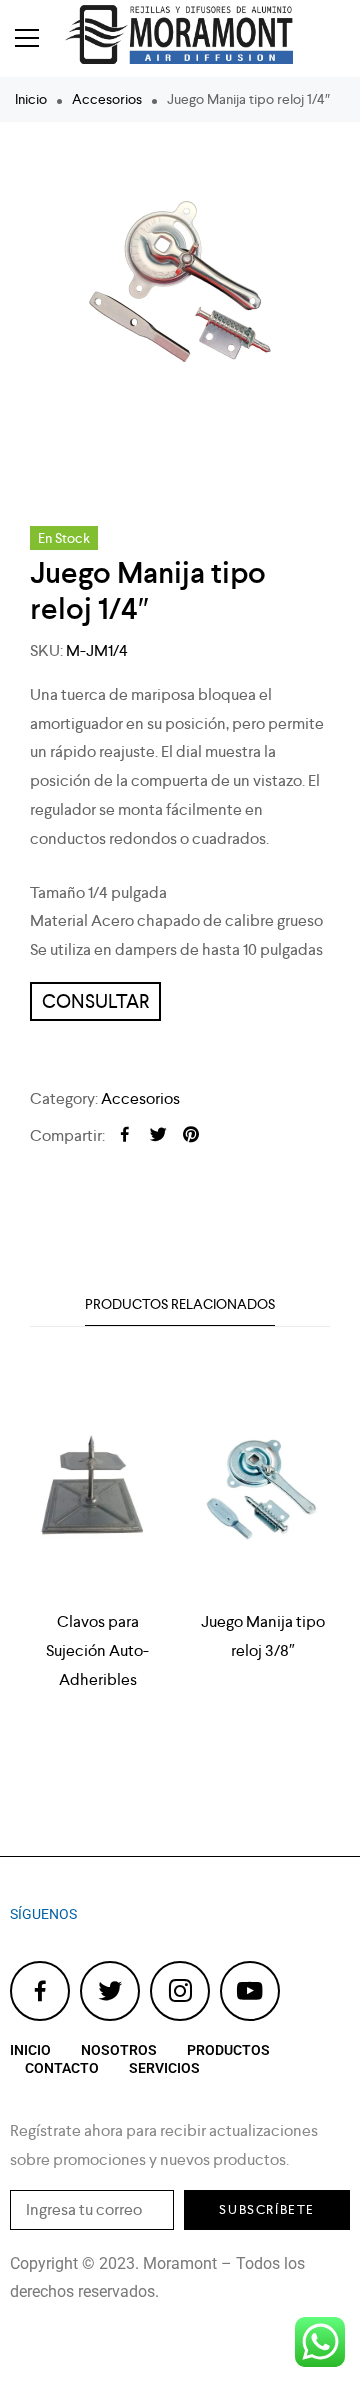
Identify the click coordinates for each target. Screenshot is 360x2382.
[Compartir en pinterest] (191, 1136)
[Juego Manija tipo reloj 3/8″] (262, 1497)
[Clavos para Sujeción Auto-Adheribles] (97, 1497)
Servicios (164, 2068)
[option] (180, 292)
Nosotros (119, 2050)
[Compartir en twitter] (158, 1136)
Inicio (31, 99)
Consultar (95, 1001)
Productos (228, 2050)
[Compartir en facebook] (125, 1136)
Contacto (62, 2068)
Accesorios (107, 99)
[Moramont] (192, 38)
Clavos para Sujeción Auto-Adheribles (97, 1650)
